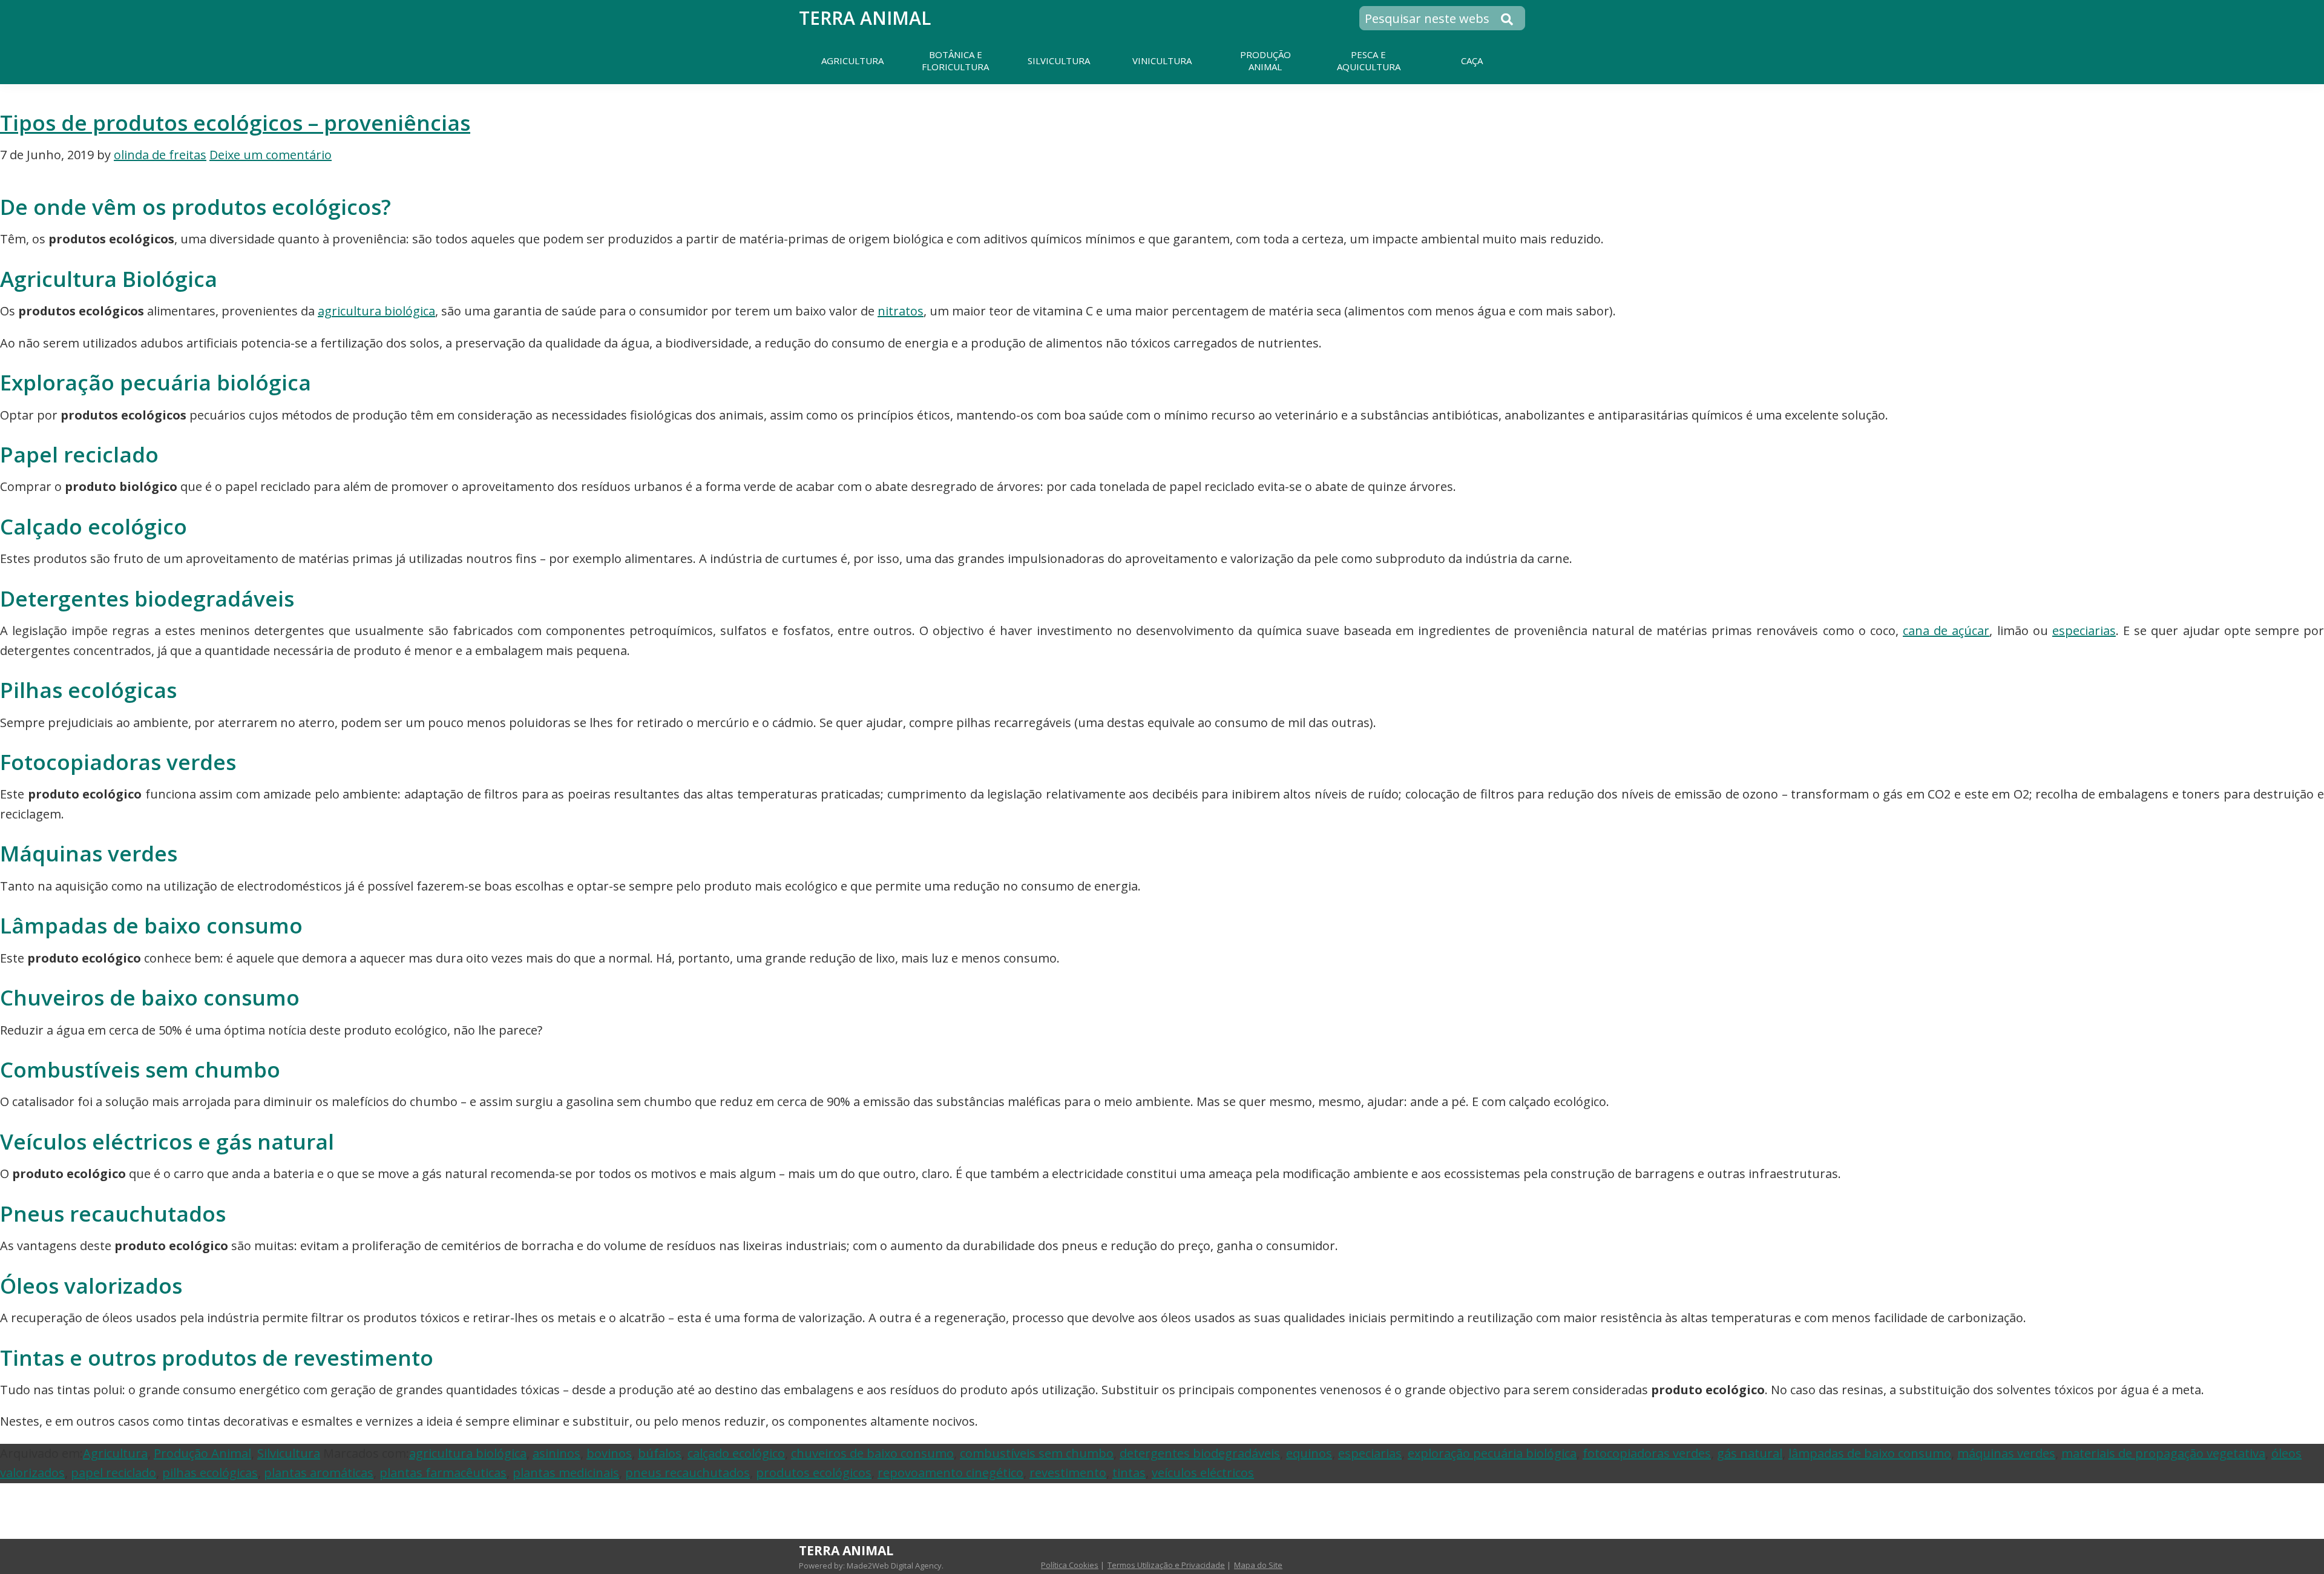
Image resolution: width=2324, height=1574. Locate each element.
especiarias (2084, 631)
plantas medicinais (566, 1473)
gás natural (1750, 1453)
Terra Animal (865, 18)
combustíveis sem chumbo (1037, 1453)
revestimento (1068, 1473)
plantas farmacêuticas (443, 1473)
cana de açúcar (1946, 631)
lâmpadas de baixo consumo (1870, 1453)
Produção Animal (202, 1453)
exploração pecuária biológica (1492, 1453)
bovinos (609, 1453)
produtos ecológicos (814, 1473)
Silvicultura (289, 1453)
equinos (1309, 1453)
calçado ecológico (736, 1453)
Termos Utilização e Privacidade (1166, 1565)
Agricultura (115, 1453)
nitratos (901, 311)
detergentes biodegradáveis (1200, 1453)
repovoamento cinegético (950, 1473)
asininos (556, 1453)
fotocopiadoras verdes (1647, 1453)
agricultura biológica (376, 311)
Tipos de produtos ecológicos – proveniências (235, 122)
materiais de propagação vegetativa (2163, 1453)
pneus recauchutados (688, 1473)
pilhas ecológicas (210, 1473)
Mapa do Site (1258, 1565)
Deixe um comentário (271, 155)
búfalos (660, 1453)
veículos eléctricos (1203, 1473)
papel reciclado (113, 1473)
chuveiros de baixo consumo (872, 1453)
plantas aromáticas (319, 1473)
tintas (1129, 1473)
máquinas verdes (2006, 1453)
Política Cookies (1070, 1565)
